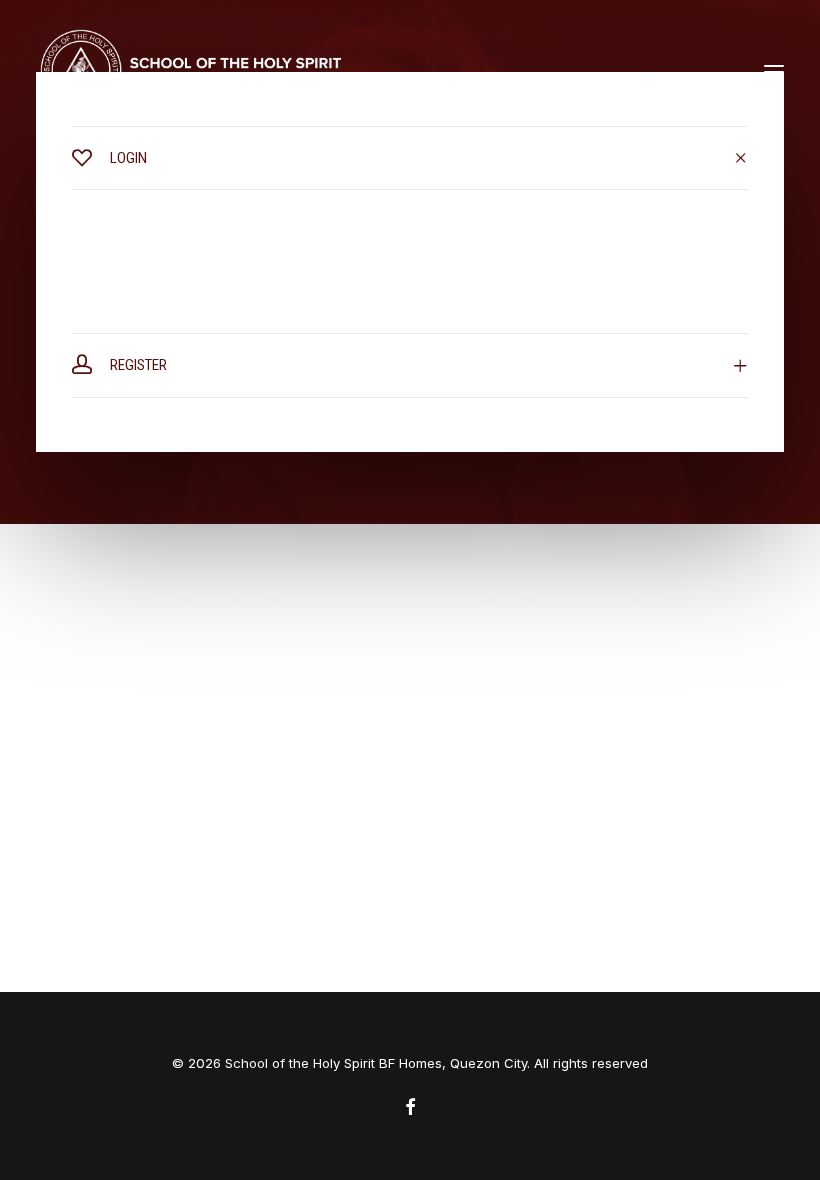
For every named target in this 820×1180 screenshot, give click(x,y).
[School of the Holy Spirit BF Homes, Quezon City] (190, 72)
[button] (774, 72)
